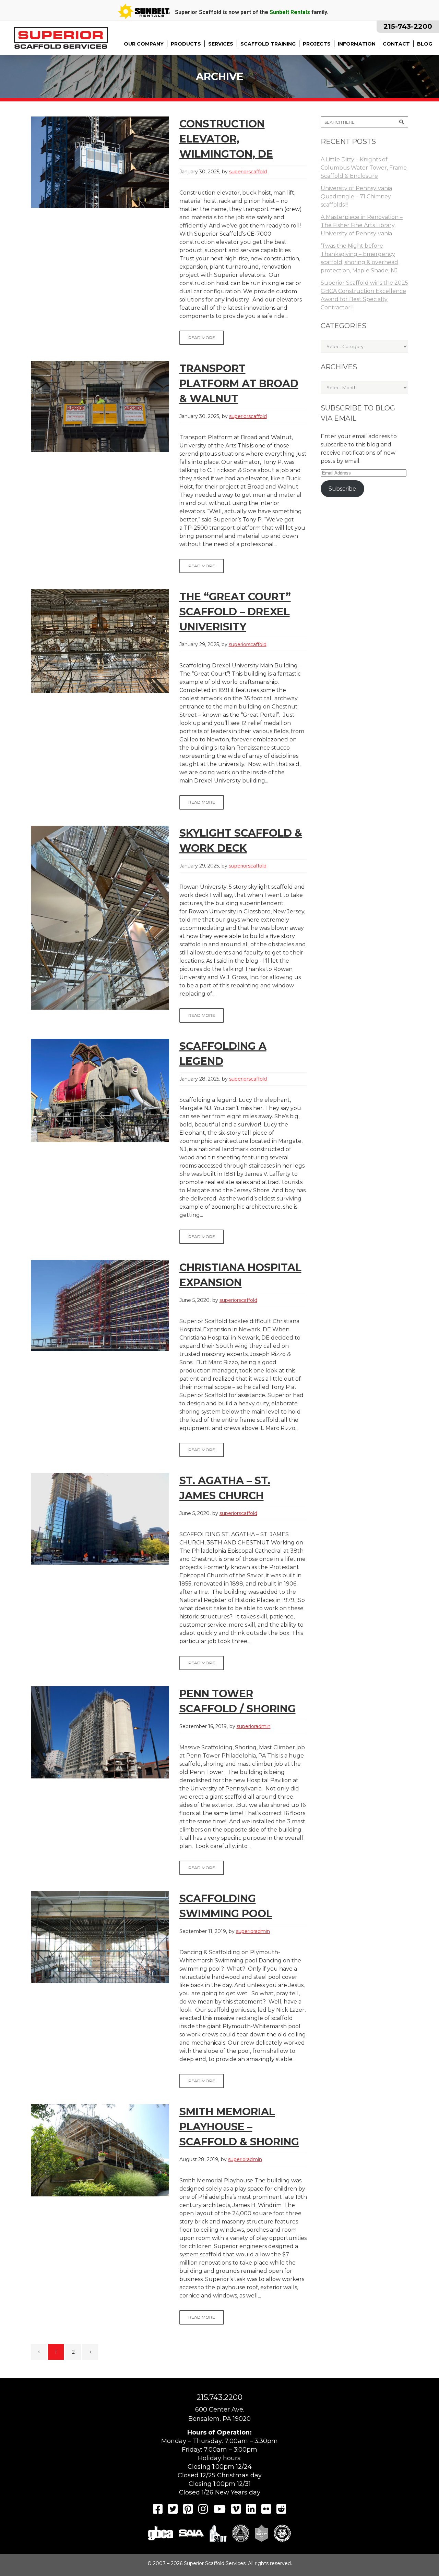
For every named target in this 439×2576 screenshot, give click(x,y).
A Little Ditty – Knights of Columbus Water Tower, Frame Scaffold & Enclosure (364, 168)
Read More (202, 338)
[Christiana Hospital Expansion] (100, 1306)
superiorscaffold (248, 172)
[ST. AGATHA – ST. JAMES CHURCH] (100, 1519)
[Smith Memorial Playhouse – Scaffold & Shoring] (100, 2150)
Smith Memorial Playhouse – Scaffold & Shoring (239, 2127)
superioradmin (254, 1726)
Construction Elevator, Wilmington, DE (226, 139)
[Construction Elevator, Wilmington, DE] (100, 162)
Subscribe (342, 489)
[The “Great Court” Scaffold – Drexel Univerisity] (100, 641)
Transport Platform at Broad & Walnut (239, 384)
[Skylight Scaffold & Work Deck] (100, 918)
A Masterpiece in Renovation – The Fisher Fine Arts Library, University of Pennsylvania (362, 225)
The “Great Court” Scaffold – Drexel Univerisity (235, 612)
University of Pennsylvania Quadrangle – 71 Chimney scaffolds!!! (356, 196)
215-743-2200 (408, 26)
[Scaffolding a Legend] (100, 1090)
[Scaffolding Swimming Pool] (100, 1937)
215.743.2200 (219, 2397)
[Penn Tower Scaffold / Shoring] (100, 1732)
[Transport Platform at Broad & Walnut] (100, 407)
